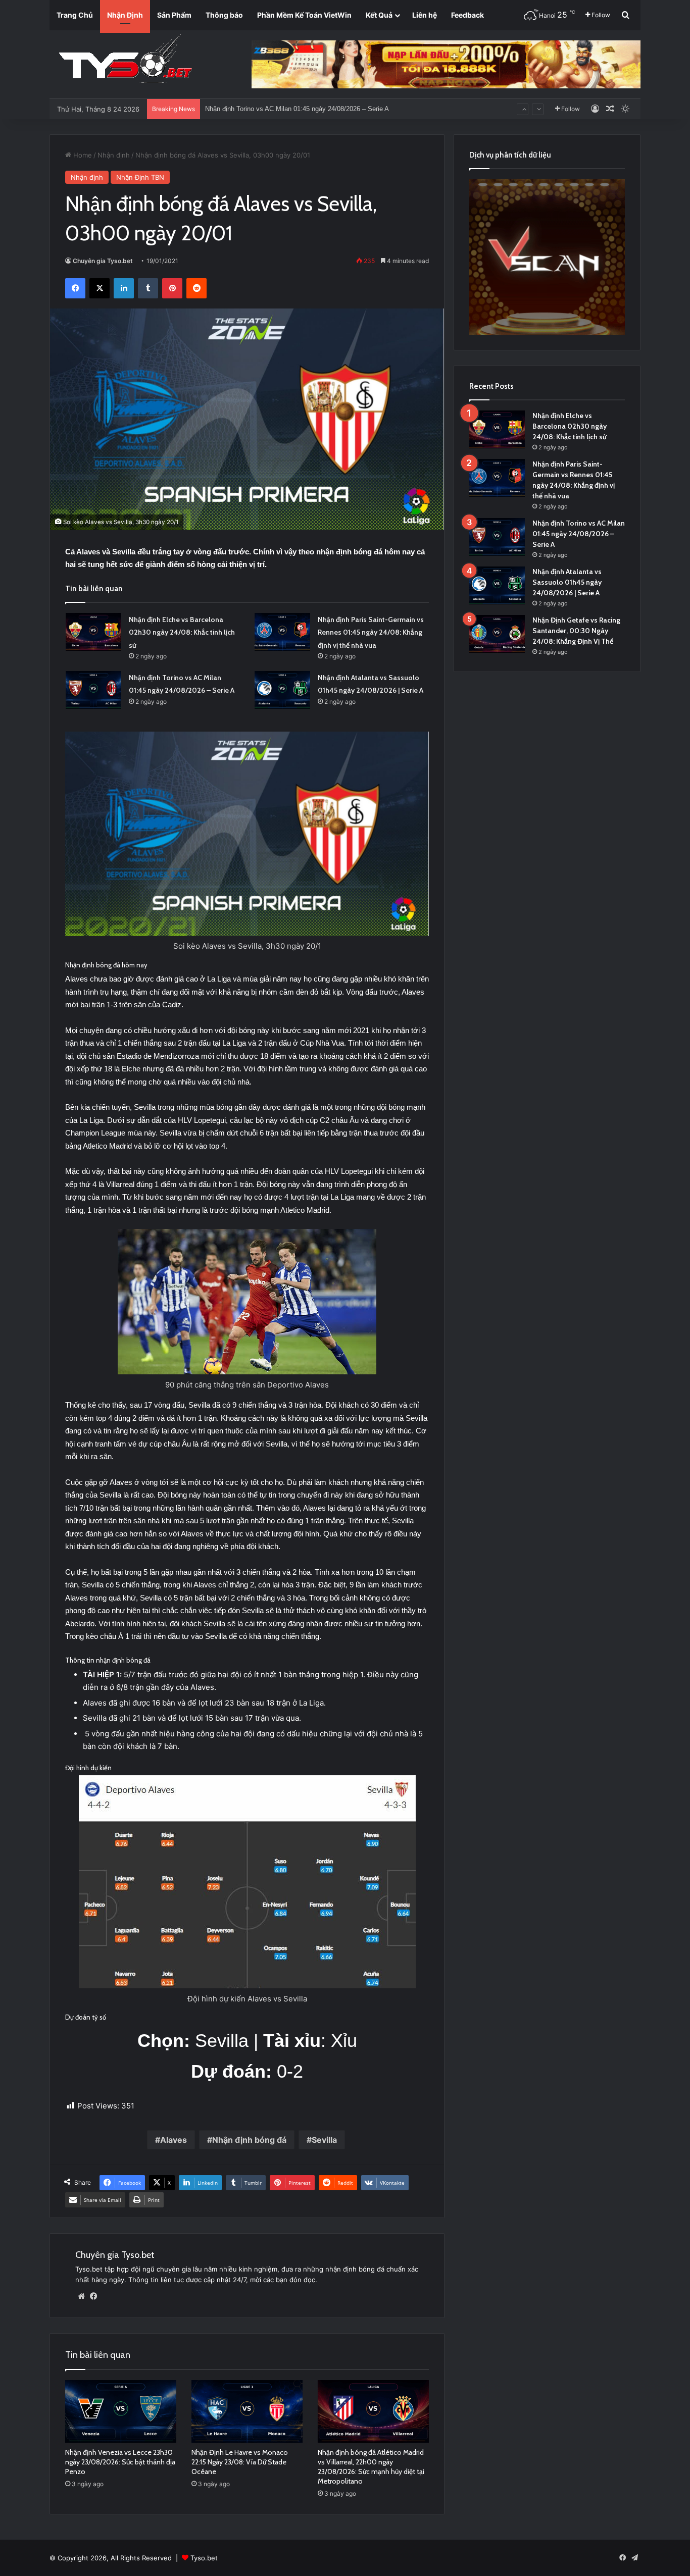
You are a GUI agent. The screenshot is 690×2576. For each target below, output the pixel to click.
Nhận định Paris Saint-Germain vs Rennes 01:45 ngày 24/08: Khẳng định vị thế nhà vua (371, 632)
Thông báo (224, 15)
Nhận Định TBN (140, 177)
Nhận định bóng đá (249, 2140)
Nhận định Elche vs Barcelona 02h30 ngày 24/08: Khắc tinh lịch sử (182, 632)
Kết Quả (379, 15)
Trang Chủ (75, 15)
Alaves (174, 2140)
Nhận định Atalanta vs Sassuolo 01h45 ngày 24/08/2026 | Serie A (300, 109)
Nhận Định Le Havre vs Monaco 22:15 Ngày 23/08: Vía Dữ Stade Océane (240, 2462)
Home (82, 155)
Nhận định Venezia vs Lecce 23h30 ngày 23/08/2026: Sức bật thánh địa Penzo (120, 2462)
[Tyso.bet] (125, 61)
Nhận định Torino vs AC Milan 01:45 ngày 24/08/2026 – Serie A (579, 534)
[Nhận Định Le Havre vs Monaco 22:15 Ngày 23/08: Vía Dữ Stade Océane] (247, 2411)
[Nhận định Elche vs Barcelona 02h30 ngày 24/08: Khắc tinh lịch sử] (93, 632)
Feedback (467, 15)
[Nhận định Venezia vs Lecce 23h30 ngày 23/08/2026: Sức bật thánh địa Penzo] (121, 2411)
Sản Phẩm (174, 15)
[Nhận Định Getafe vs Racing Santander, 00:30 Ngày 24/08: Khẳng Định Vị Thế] (497, 634)
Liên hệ (425, 15)
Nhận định (114, 155)
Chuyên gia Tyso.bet (103, 261)
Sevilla (324, 2140)
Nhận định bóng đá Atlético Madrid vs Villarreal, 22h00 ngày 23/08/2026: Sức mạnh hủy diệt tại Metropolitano (371, 2467)
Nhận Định (125, 15)
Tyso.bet (204, 2558)
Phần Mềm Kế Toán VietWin (304, 15)
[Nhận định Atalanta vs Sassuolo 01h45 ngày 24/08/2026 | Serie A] (282, 690)
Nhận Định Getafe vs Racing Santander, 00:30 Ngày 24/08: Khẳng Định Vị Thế (576, 631)
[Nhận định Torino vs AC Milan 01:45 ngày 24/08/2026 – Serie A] (93, 690)
